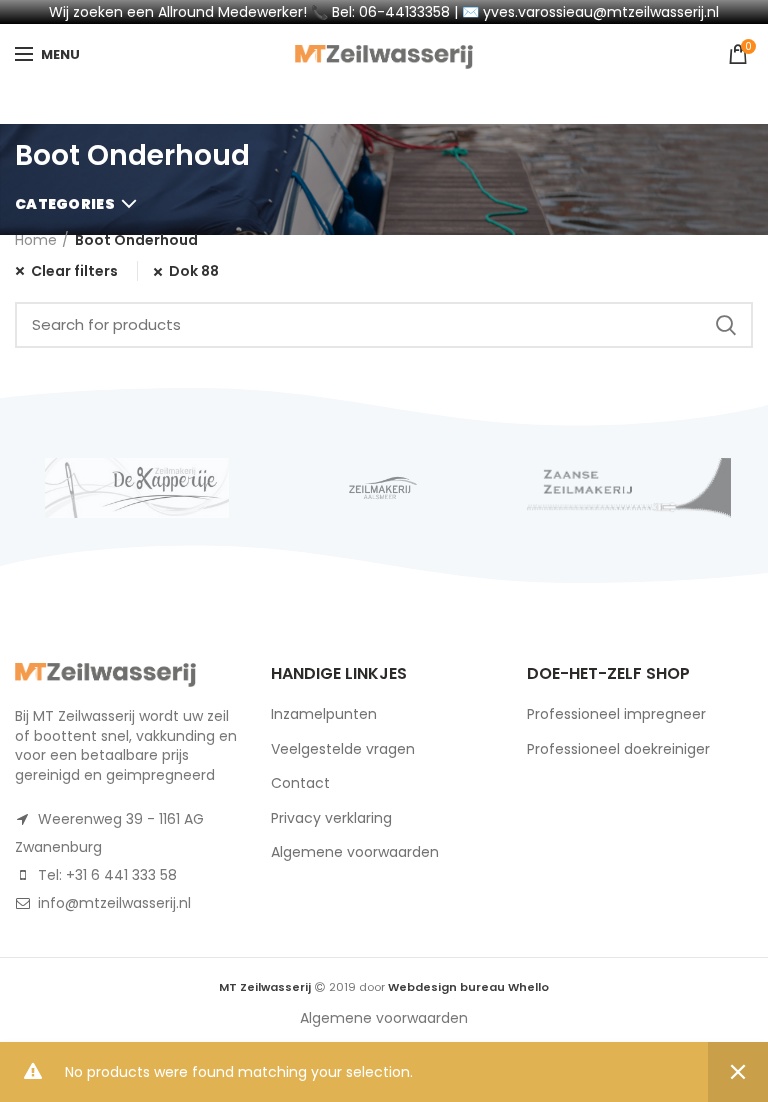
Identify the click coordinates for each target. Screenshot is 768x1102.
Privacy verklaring (331, 818)
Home (36, 240)
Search (726, 325)
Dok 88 (194, 271)
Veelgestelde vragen (343, 749)
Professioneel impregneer (616, 714)
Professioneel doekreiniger (618, 749)
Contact (300, 783)
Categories (65, 204)
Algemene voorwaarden (355, 852)
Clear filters (74, 271)
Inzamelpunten (324, 714)
